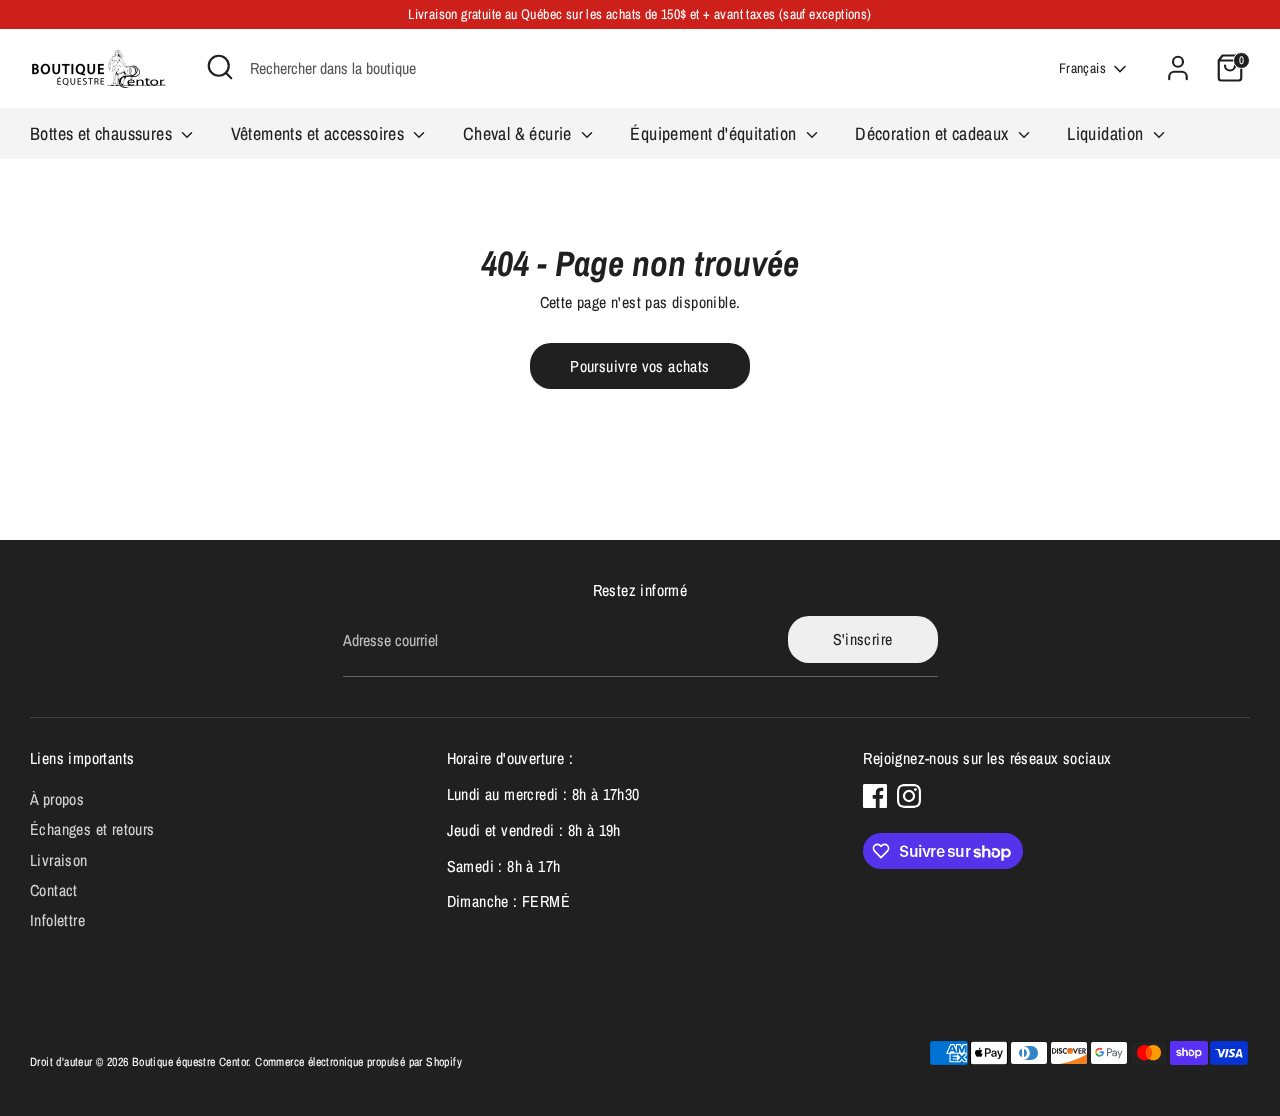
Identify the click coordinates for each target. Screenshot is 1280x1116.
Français (1082, 68)
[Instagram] (909, 796)
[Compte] (1178, 68)
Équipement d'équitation (715, 133)
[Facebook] (875, 796)
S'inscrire (863, 639)
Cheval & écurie (519, 133)
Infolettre (57, 920)
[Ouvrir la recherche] (220, 67)
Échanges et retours (92, 829)
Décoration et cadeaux (934, 133)
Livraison (59, 860)
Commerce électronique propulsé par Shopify (358, 1062)
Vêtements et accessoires (320, 133)
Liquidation (1107, 133)
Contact (54, 890)
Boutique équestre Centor (190, 1062)
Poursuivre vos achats (639, 366)
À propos (57, 799)
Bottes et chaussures (103, 133)
